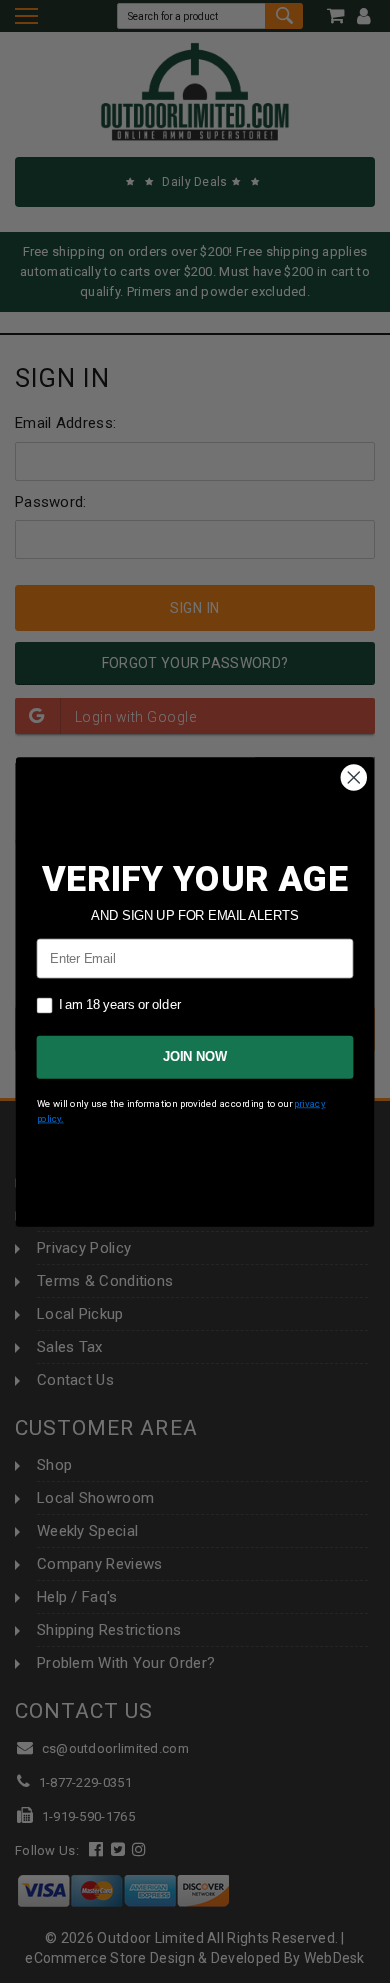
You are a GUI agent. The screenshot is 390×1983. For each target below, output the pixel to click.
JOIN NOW (195, 1057)
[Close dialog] (354, 777)
